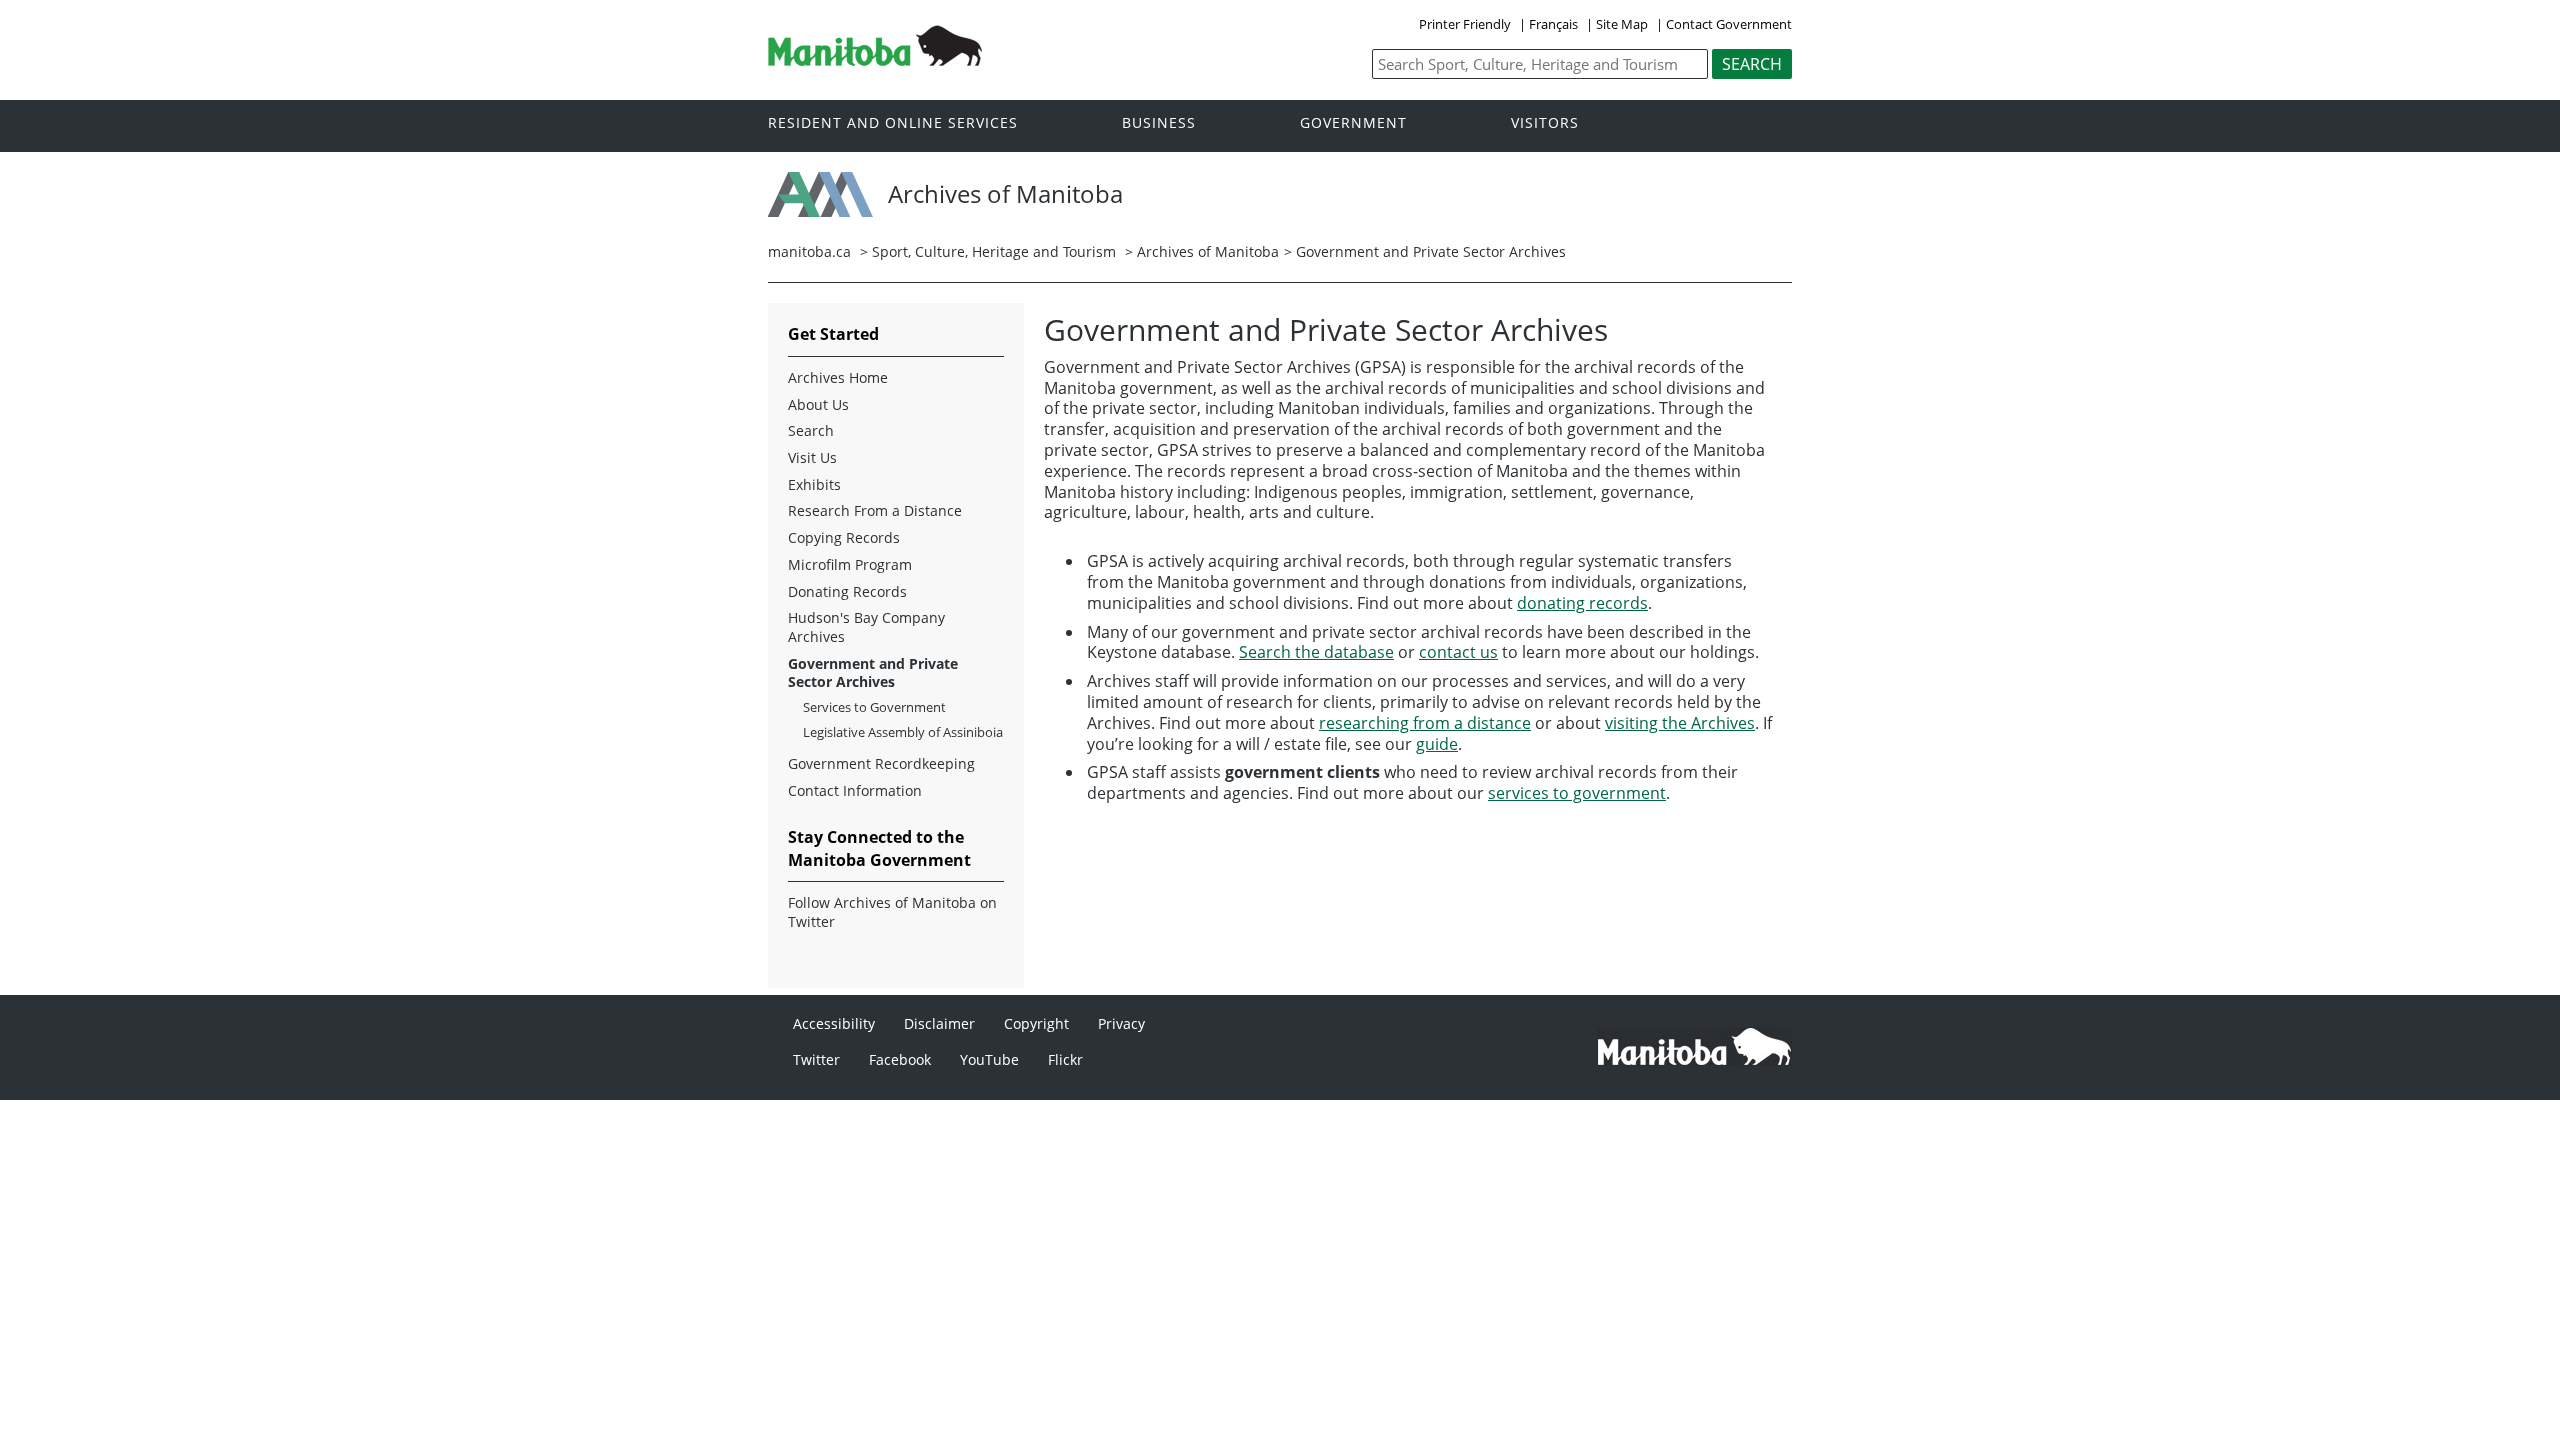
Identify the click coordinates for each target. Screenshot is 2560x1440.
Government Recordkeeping (881, 764)
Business (1159, 123)
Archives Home (838, 378)
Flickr (1065, 1059)
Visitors (1545, 123)
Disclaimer (939, 1023)
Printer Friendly (1465, 24)
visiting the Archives (1680, 723)
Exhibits (814, 485)
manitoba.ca (809, 251)
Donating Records (847, 592)
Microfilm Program (850, 565)
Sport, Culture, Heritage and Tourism (994, 251)
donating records (1582, 603)
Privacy (1121, 1023)
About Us (818, 405)
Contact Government (1729, 24)
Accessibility (834, 1023)
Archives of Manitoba (1208, 251)
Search (811, 431)
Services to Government (874, 707)
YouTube (989, 1059)
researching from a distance (1425, 723)
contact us (1458, 652)
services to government (1577, 793)
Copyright (1036, 1023)
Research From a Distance (875, 511)
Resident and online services (893, 123)
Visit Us (812, 458)
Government (1353, 123)
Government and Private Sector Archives (873, 673)
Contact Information (855, 791)
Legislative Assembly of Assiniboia (903, 732)
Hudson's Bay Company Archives (866, 627)
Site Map (1622, 24)
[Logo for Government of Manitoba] (875, 60)
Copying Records (844, 538)
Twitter (816, 1059)
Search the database (1316, 652)
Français (1553, 24)
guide (1437, 744)
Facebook (900, 1059)
